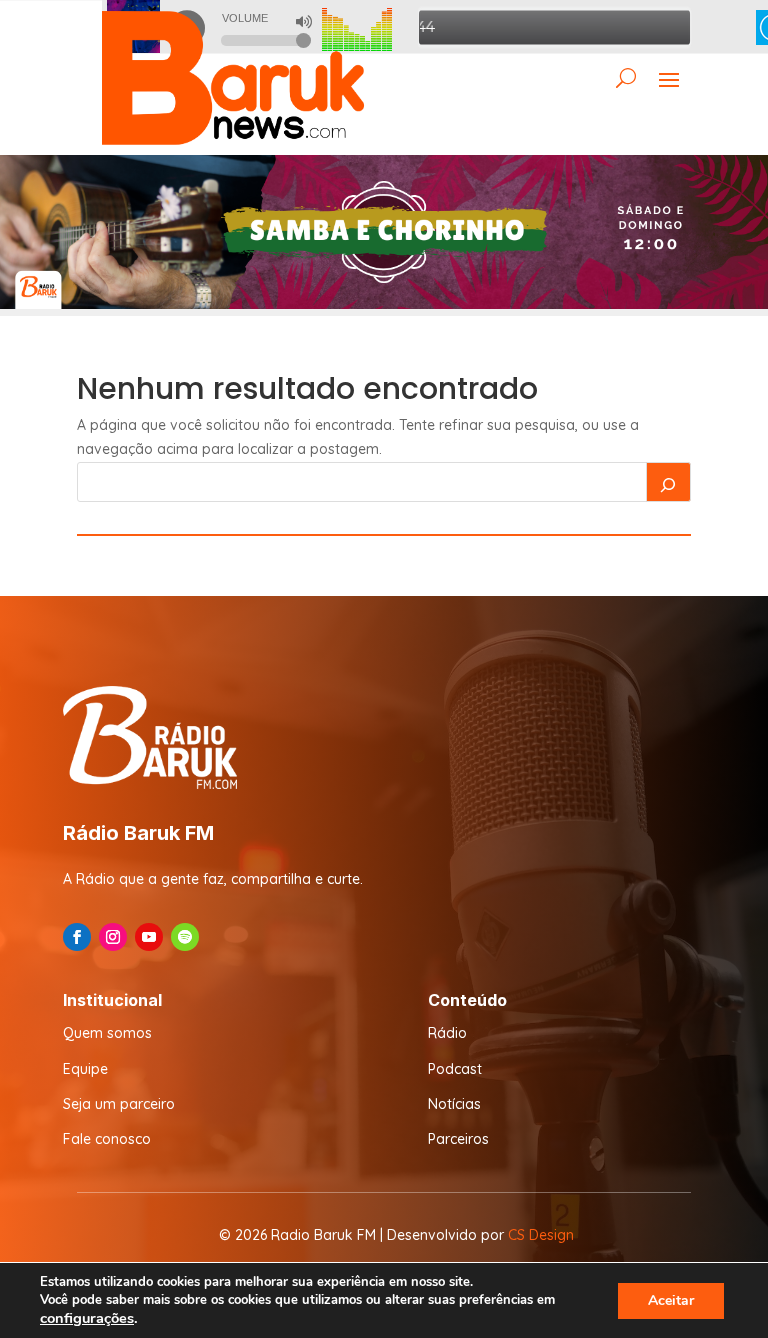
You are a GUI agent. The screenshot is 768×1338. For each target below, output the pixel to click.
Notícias (454, 1104)
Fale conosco (107, 1139)
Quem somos (107, 1033)
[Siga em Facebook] (77, 937)
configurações (87, 1318)
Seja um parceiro (119, 1104)
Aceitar (671, 1300)
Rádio (447, 1033)
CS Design (541, 1235)
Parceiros (458, 1139)
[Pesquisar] (669, 482)
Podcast (455, 1069)
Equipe (85, 1069)
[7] (384, 304)
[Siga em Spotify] (185, 937)
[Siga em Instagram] (113, 937)
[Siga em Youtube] (149, 937)
